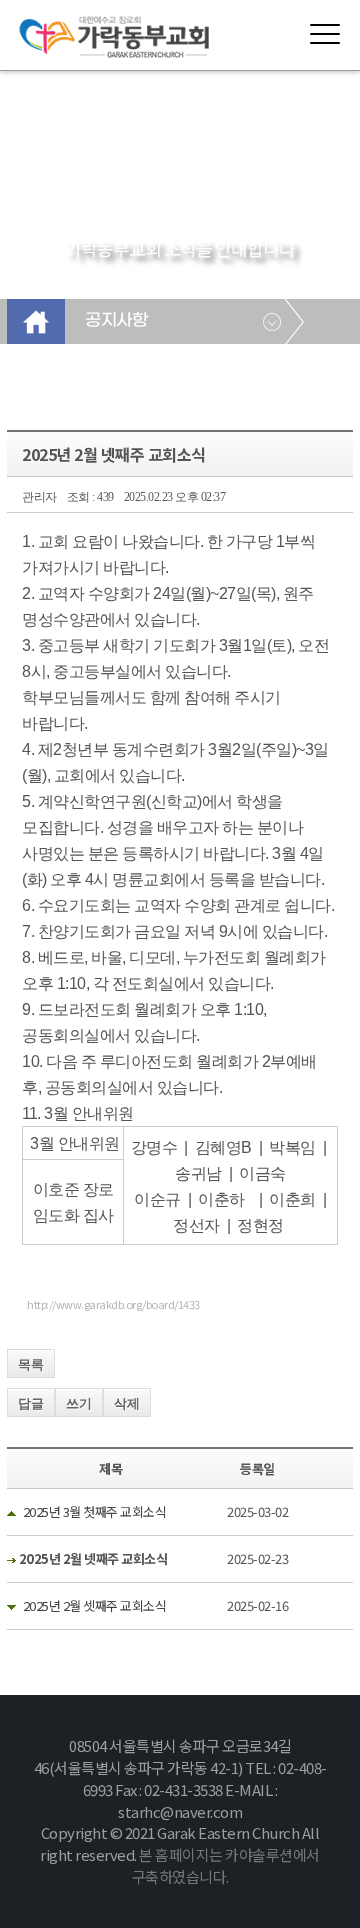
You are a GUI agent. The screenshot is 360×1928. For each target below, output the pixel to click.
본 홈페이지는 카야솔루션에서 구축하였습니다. (226, 1865)
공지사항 (116, 321)
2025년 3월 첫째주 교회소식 (95, 1511)
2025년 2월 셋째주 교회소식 (95, 1605)
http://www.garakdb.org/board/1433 (113, 1304)
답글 (31, 1403)
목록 (31, 1364)
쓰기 (79, 1403)
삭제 (127, 1403)
